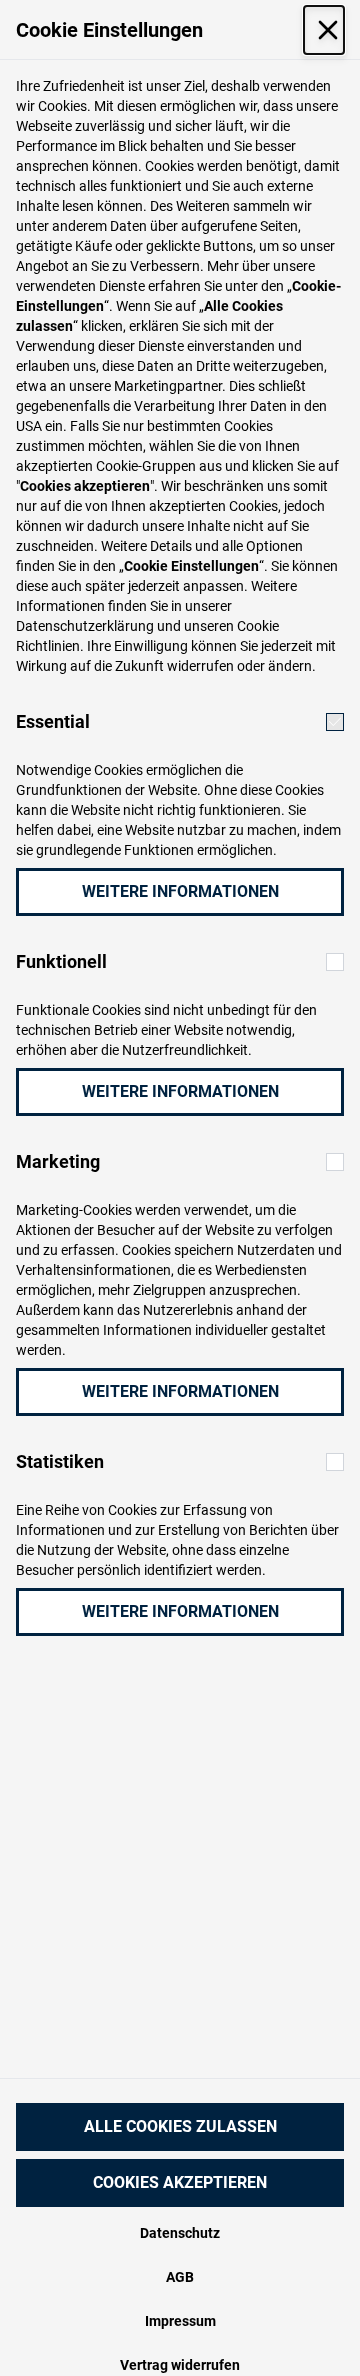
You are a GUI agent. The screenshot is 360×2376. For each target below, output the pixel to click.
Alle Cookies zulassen (180, 2126)
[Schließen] (324, 30)
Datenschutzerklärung (85, 626)
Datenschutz (180, 2233)
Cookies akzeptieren (180, 2182)
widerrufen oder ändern (239, 666)
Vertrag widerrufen (180, 2365)
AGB (180, 2277)
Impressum (180, 2321)
